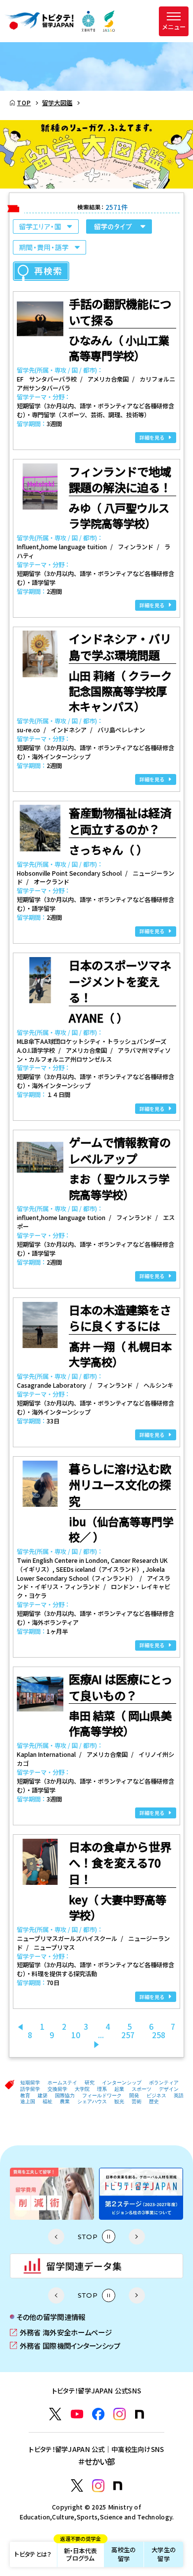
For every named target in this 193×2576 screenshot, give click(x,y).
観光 (119, 2101)
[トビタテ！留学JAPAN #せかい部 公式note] (118, 2486)
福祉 (48, 2101)
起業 (119, 2089)
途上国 (28, 2101)
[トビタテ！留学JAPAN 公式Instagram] (120, 2414)
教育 (25, 2095)
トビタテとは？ (33, 2554)
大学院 (82, 2089)
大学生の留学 (164, 2554)
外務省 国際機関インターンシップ (65, 2346)
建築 (43, 2095)
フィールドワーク (102, 2095)
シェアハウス (92, 2101)
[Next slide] (137, 2237)
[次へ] (96, 2044)
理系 (102, 2089)
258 (159, 2035)
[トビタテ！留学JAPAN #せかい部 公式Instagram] (98, 2485)
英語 (179, 2095)
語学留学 (30, 2089)
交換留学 (57, 2089)
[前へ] (20, 2027)
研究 (90, 2083)
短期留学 (30, 2083)
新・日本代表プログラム (80, 2552)
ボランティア (164, 2083)
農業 (65, 2101)
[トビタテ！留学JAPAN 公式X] (55, 2414)
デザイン (169, 2089)
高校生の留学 (123, 2554)
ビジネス (156, 2095)
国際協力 (65, 2095)
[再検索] (41, 271)
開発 (134, 2095)
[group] (52, 2194)
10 (76, 2035)
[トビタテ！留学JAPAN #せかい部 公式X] (77, 2485)
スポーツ (142, 2089)
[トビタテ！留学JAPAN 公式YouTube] (77, 2414)
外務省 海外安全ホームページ (61, 2332)
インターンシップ (122, 2083)
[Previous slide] (56, 2237)
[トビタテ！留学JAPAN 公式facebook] (98, 2414)
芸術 (137, 2101)
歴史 (154, 2101)
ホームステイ (62, 2083)
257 (128, 2035)
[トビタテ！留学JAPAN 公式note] (140, 2414)
